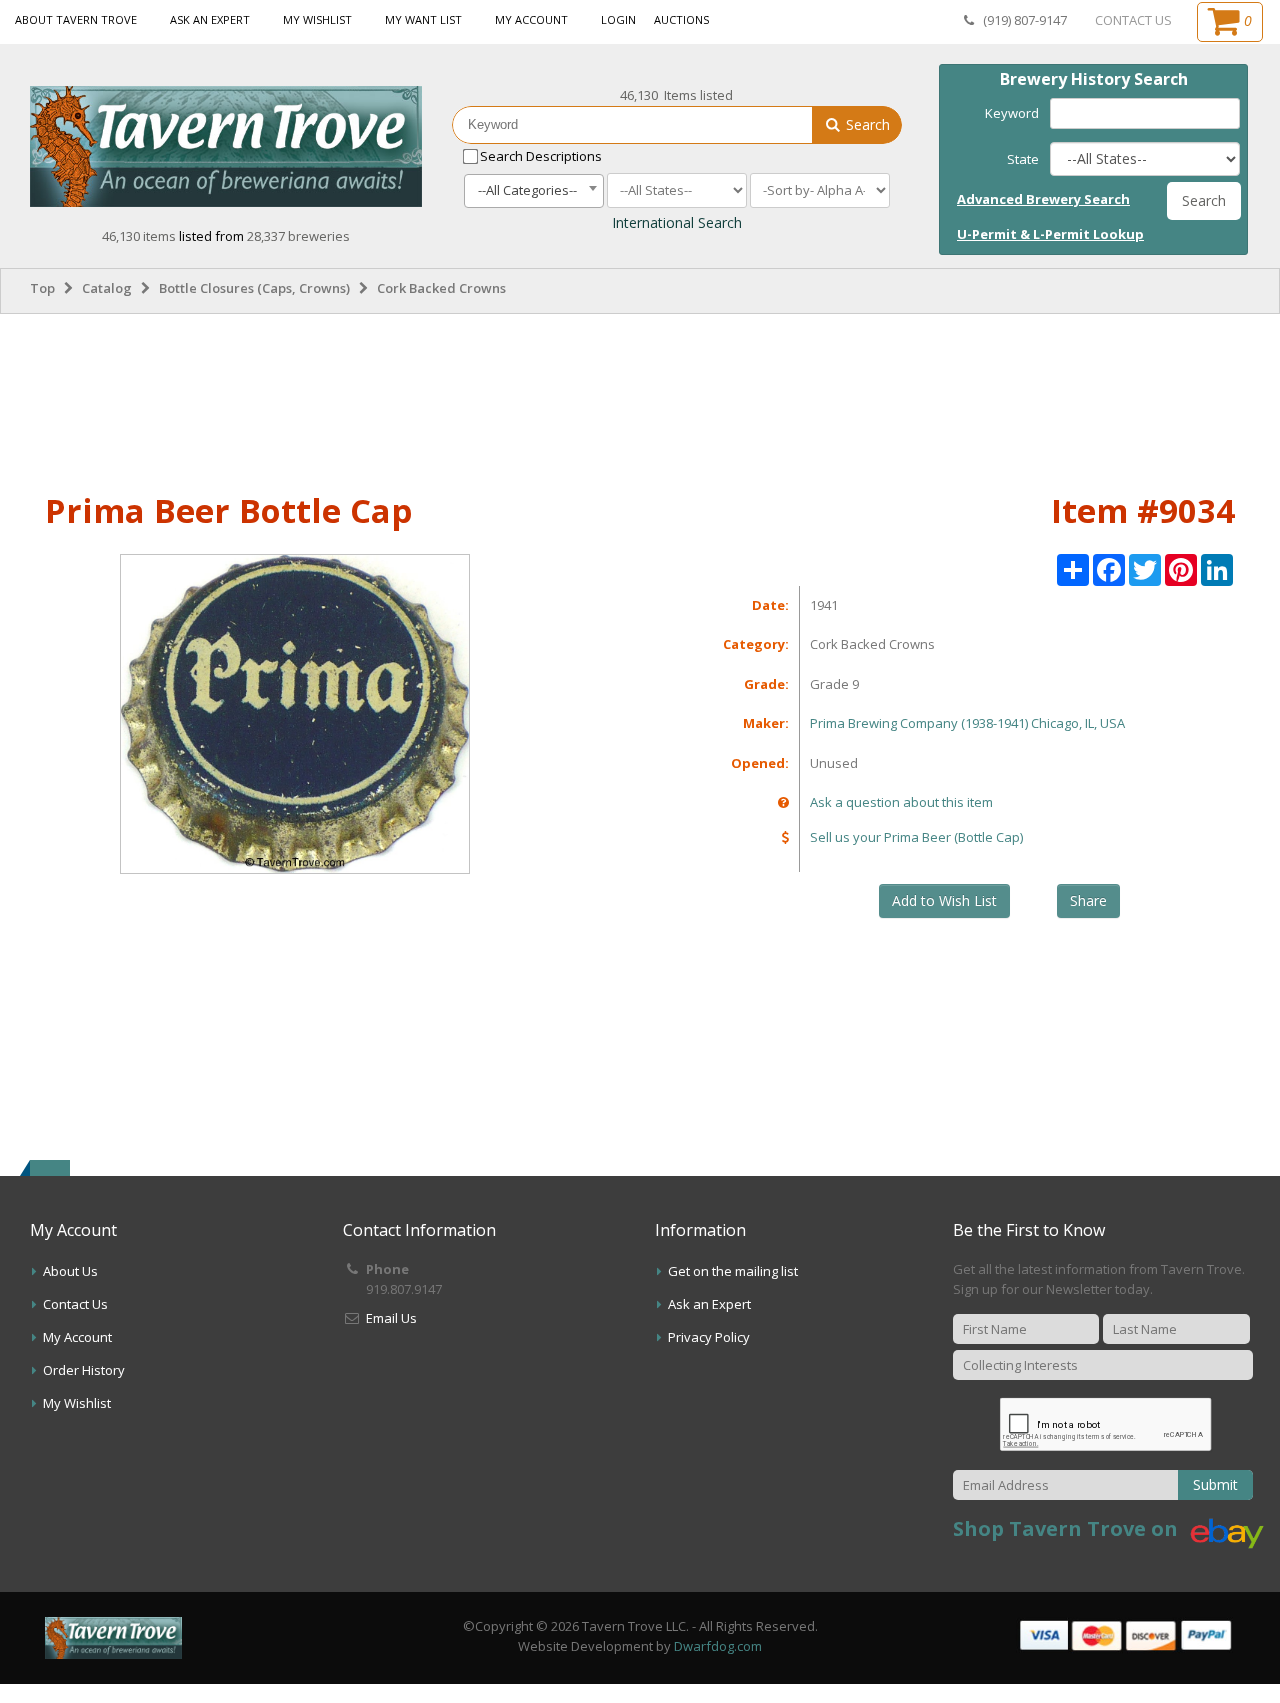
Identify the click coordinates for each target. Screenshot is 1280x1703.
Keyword (1012, 113)
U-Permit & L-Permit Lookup (1050, 234)
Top (42, 288)
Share (1088, 900)
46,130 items (140, 236)
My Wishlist (317, 19)
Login (618, 19)
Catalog (107, 288)
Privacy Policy (709, 1337)
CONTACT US (1133, 20)
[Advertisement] (640, 399)
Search (866, 124)
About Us (70, 1271)
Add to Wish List (944, 900)
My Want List (423, 19)
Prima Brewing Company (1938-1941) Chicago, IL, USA (967, 723)
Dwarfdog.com (718, 1646)
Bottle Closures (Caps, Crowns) (254, 288)
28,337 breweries (298, 236)
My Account (531, 19)
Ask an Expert (210, 19)
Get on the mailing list (733, 1271)
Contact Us (75, 1304)
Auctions (681, 19)
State (1023, 159)
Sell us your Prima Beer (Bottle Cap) (916, 837)
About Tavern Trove (76, 19)
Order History (84, 1370)
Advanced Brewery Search (1043, 199)
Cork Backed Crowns (441, 288)
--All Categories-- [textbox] (527, 190)
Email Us (391, 1318)
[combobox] (534, 191)
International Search (677, 222)
